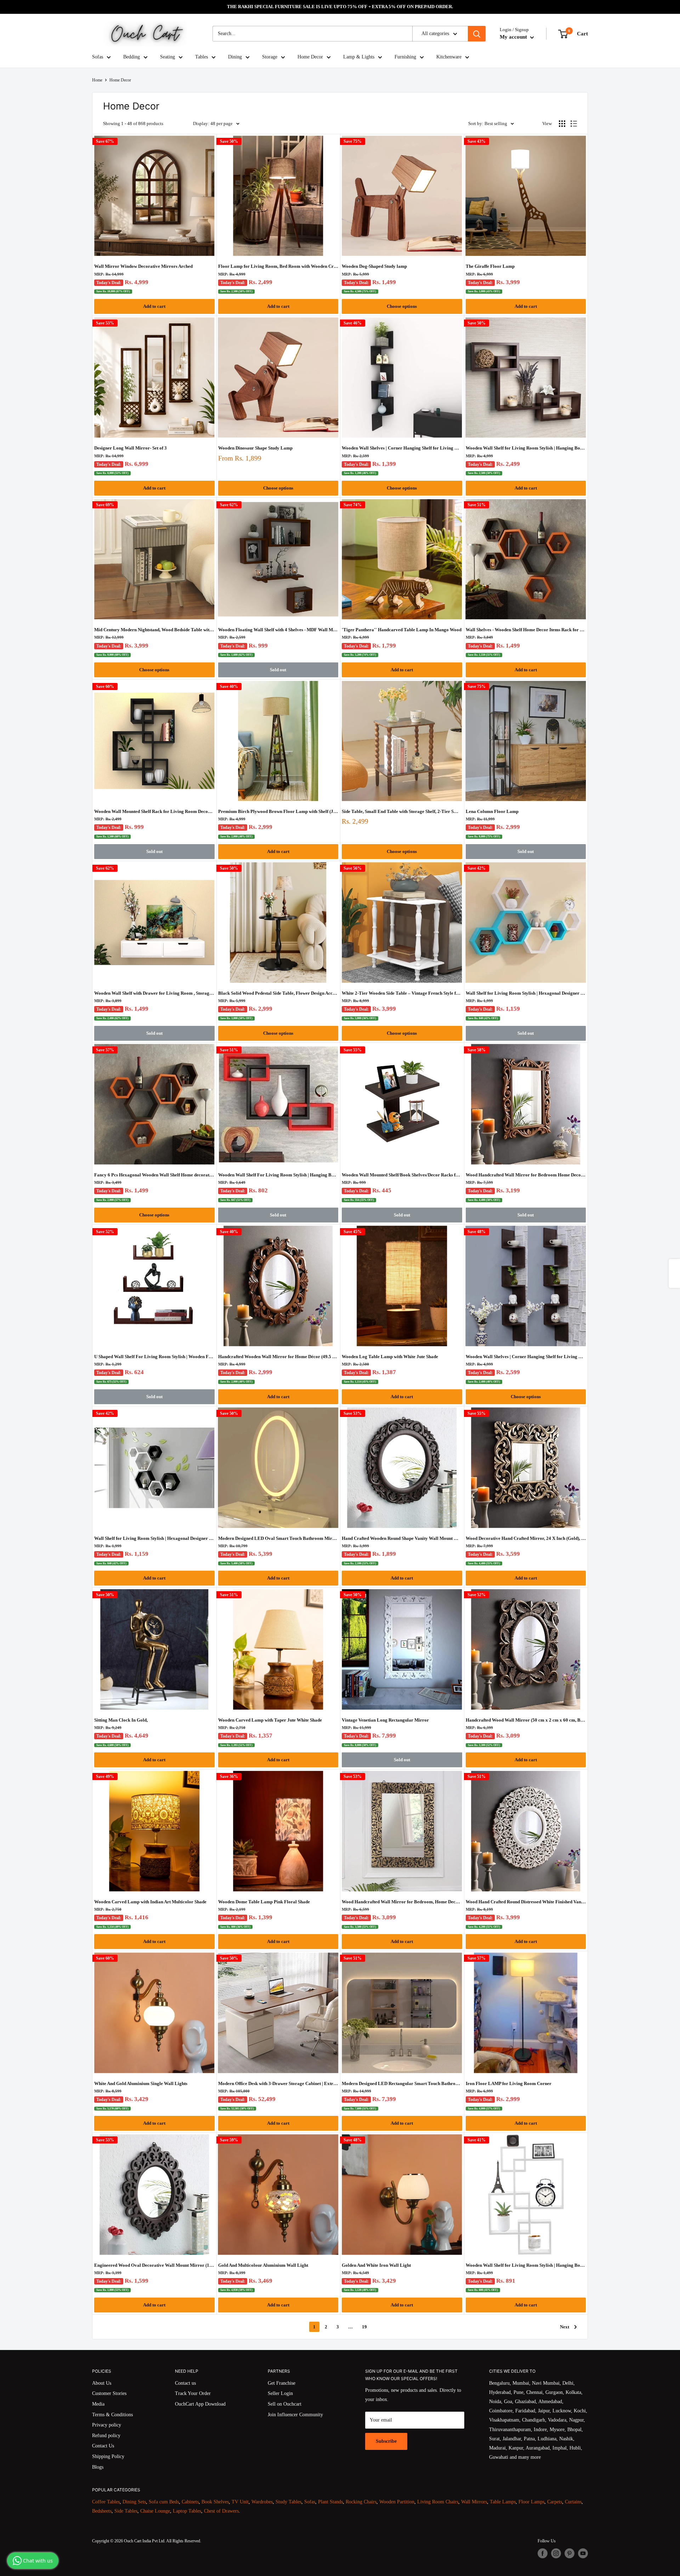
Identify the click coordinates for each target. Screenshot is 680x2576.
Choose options (402, 306)
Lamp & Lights (359, 57)
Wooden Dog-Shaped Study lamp (374, 266)
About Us (102, 2383)
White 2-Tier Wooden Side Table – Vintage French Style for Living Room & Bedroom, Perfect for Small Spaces (402, 993)
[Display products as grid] (562, 124)
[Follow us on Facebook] (543, 2553)
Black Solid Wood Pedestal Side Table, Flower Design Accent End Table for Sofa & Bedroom (278, 993)
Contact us (185, 2383)
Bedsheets (102, 2511)
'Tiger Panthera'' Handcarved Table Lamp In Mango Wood (402, 630)
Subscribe (386, 2441)
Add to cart (154, 306)
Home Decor (310, 57)
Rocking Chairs (361, 2502)
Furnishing (405, 57)
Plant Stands (330, 2502)
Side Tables (126, 2511)
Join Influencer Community (295, 2415)
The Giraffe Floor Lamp (490, 266)
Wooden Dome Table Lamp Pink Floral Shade (264, 1902)
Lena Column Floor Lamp (492, 811)
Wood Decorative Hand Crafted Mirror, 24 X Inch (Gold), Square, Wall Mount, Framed (526, 1538)
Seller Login (280, 2393)
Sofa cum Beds (164, 2502)
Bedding (132, 57)
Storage (270, 57)
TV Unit (240, 2502)
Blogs (98, 2467)
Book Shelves (215, 2502)
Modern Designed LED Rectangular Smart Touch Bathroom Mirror (402, 2083)
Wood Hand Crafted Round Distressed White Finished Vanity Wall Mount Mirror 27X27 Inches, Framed (526, 1902)
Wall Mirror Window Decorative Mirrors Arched (143, 266)
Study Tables (288, 2502)
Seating (168, 57)
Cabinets (190, 2502)
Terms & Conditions (112, 2415)
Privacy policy (107, 2425)
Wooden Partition (397, 2502)
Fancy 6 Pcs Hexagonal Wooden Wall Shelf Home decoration (154, 1175)
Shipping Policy (108, 2456)
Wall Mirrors (474, 2502)
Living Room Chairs (438, 2502)
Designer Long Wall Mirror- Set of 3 (131, 448)
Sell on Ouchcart (285, 2404)
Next (565, 2327)
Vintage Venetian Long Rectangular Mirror (385, 1720)
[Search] (477, 34)
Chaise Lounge (155, 2511)
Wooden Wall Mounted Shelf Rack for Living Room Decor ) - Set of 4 (154, 811)
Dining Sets (134, 2502)
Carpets (555, 2502)
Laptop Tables (187, 2511)
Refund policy (106, 2436)
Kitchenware (449, 57)
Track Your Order (193, 2393)
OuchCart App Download (200, 2404)
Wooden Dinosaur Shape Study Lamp (255, 448)
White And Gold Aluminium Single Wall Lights (141, 2083)
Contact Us (103, 2446)
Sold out (278, 670)
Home (97, 80)
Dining (235, 57)
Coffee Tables (106, 2502)
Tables (202, 57)
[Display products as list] (574, 124)
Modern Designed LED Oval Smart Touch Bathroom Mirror (278, 1538)
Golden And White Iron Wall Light (376, 2265)
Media (98, 2404)
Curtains (573, 2502)
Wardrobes (262, 2502)
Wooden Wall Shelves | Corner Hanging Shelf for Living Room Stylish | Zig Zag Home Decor (402, 448)
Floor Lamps (531, 2502)
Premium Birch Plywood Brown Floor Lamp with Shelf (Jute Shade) (278, 811)
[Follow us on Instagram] (556, 2553)
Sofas (98, 57)
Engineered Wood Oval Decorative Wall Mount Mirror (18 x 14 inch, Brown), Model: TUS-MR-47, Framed (154, 2265)
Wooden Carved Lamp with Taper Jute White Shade (270, 1720)
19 (364, 2327)
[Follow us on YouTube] (583, 2553)
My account (514, 37)
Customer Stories (109, 2393)
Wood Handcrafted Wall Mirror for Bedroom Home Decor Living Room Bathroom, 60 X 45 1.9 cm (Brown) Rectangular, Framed (526, 1175)
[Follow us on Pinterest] (569, 2553)
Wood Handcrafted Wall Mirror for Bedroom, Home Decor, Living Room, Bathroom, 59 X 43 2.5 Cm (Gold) (402, 1902)
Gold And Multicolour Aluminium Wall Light (263, 2265)
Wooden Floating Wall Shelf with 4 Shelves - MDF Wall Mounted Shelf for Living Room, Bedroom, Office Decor (278, 630)
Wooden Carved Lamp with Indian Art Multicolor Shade (150, 1902)
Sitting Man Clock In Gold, (121, 1720)
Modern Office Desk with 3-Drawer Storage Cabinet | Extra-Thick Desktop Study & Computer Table (278, 2083)
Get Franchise (282, 2383)
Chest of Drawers (221, 2511)
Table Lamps (503, 2502)
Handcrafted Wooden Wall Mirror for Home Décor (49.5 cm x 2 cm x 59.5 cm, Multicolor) (278, 1357)
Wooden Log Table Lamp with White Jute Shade (390, 1357)
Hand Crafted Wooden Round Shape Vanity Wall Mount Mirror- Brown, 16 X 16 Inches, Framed (402, 1538)
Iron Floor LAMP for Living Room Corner (509, 2083)
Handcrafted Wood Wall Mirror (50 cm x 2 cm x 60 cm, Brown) (526, 1720)
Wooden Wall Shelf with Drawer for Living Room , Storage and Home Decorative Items (154, 993)
